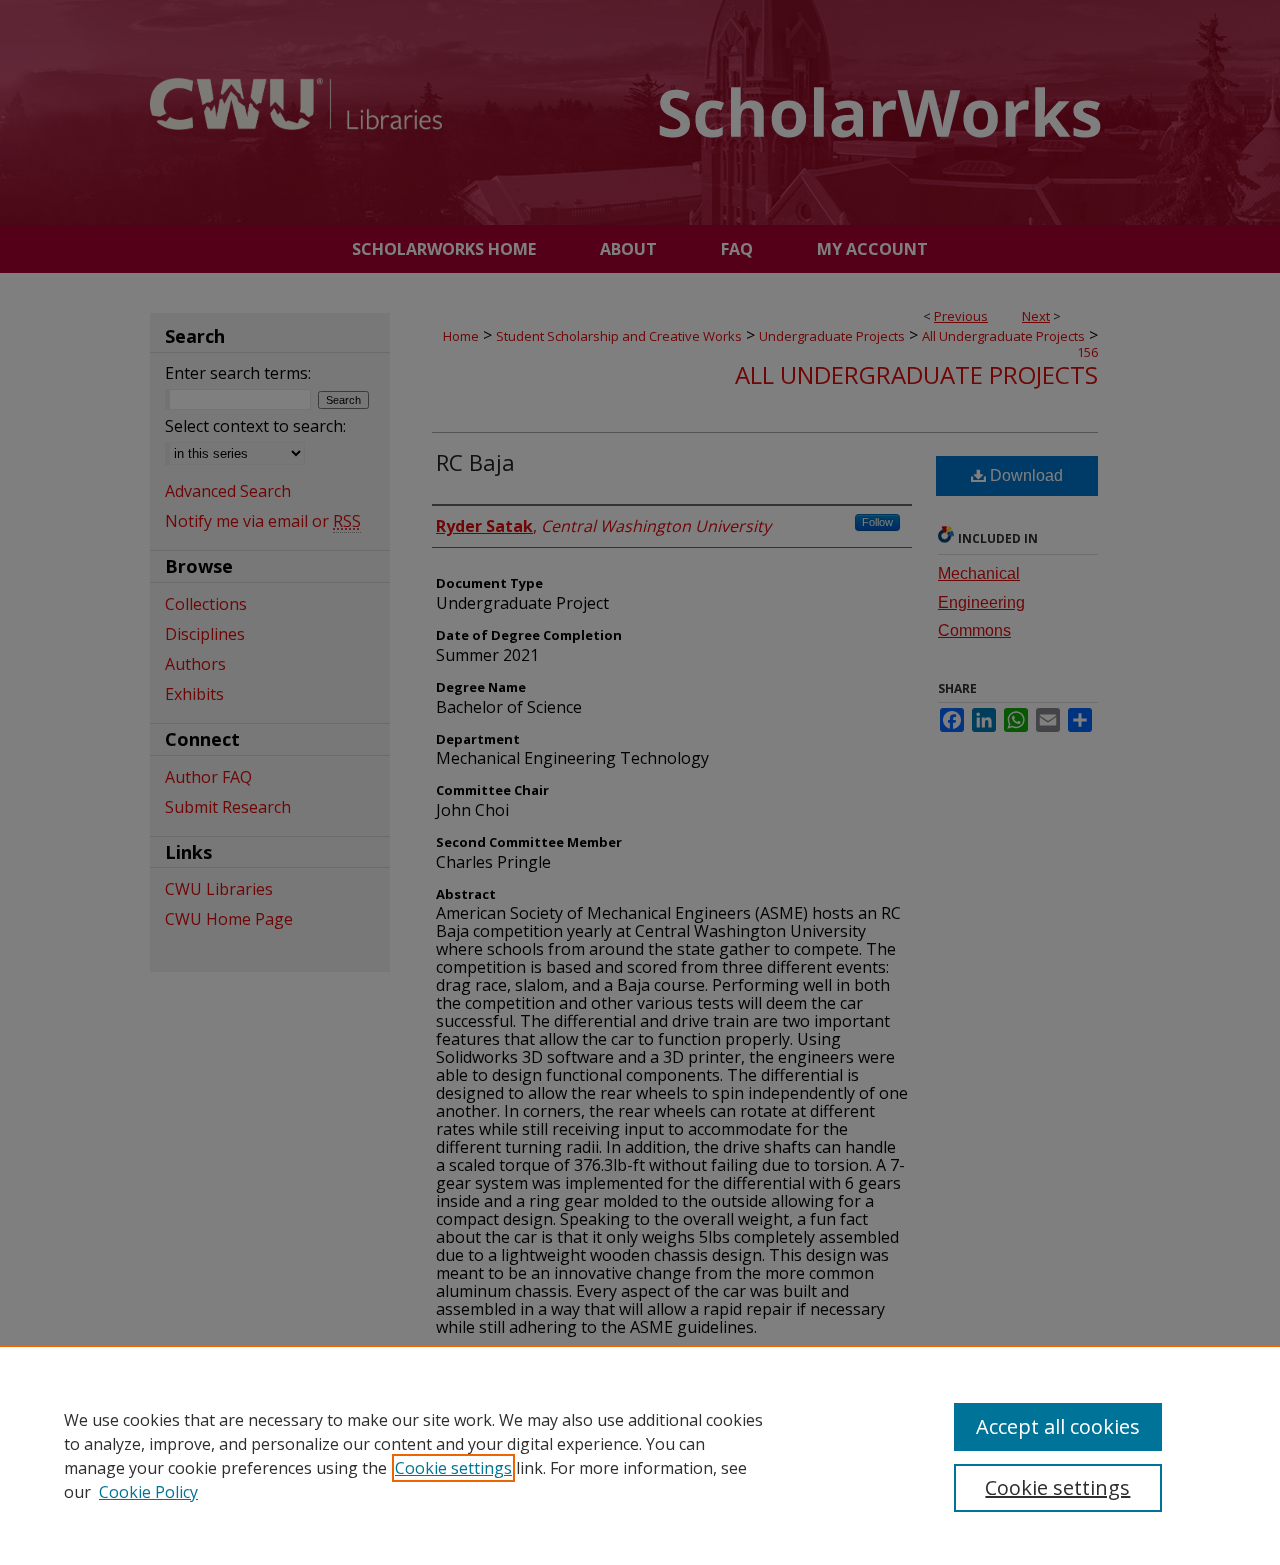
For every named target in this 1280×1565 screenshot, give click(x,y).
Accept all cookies (1058, 1426)
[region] (640, 1455)
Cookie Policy (148, 1492)
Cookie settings (453, 1468)
